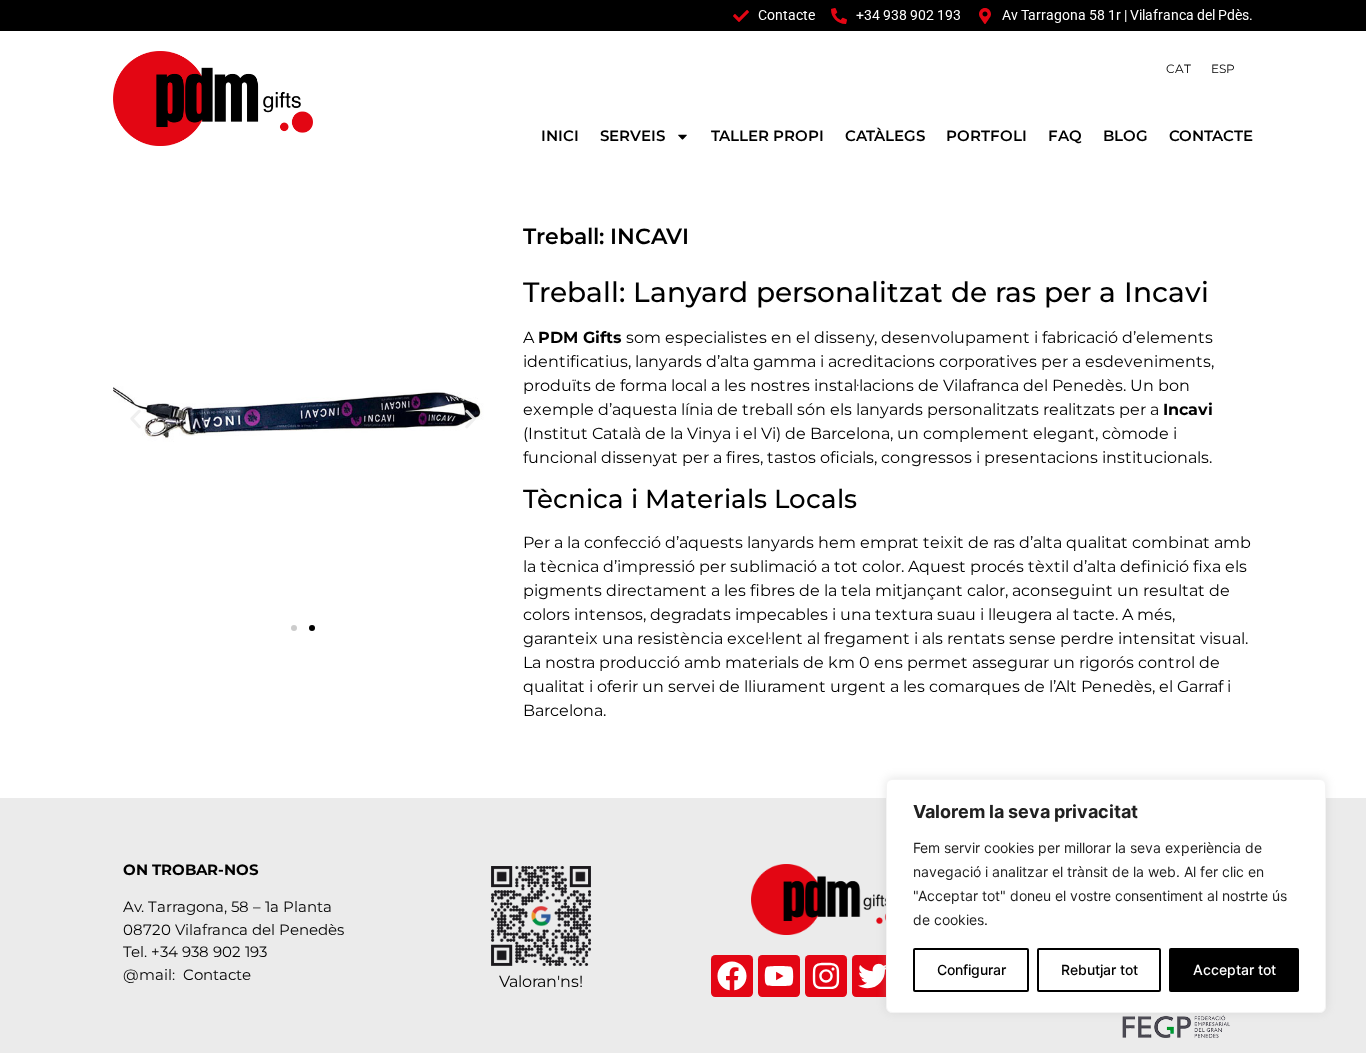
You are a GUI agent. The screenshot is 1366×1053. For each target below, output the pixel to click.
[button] (135, 419)
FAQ (1065, 135)
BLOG (1125, 135)
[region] (1106, 896)
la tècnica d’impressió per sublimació (670, 566)
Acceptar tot (1234, 969)
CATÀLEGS (885, 135)
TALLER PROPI (767, 135)
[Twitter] (873, 976)
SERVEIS (632, 135)
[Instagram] (826, 976)
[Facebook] (732, 976)
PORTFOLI (986, 135)
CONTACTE (1211, 135)
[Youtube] (779, 976)
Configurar (971, 969)
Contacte (217, 974)
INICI (560, 135)
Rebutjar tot (1099, 969)
